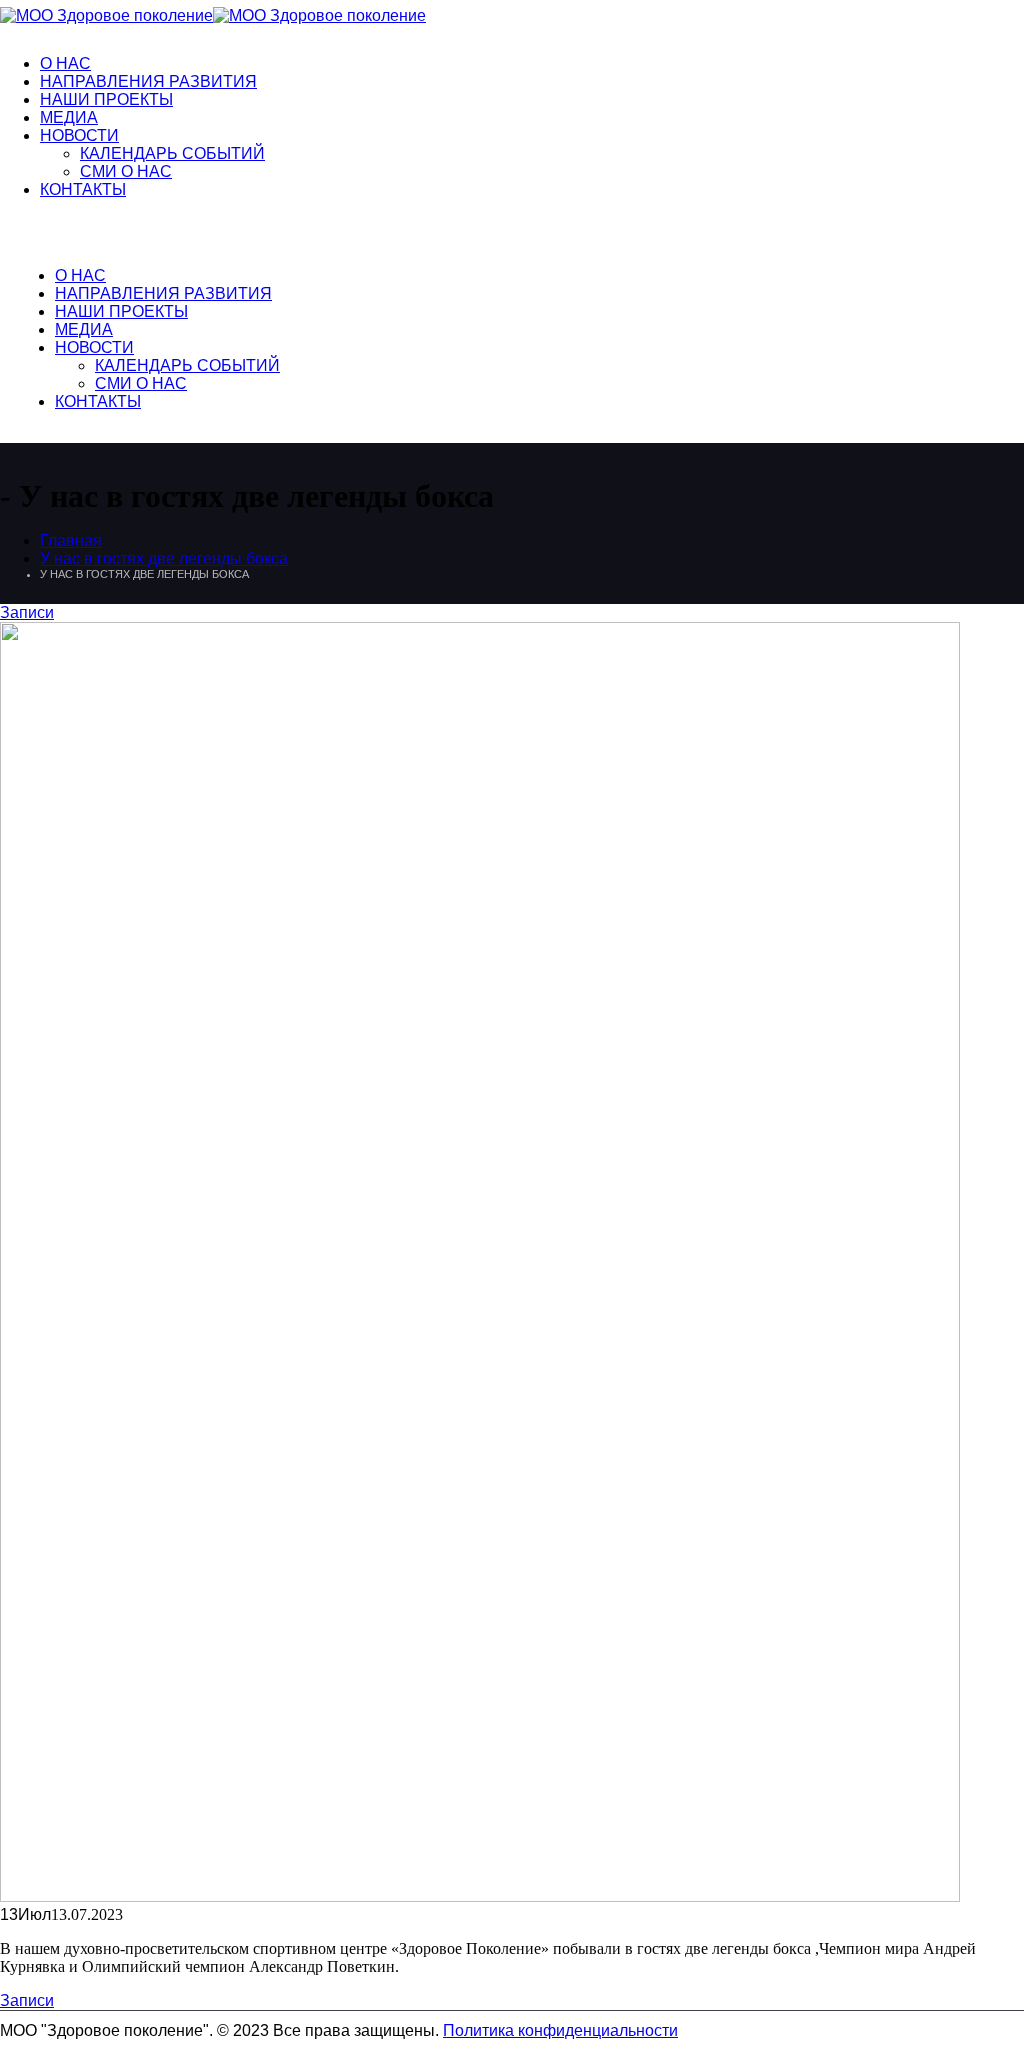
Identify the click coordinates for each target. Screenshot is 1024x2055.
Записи (27, 612)
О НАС (65, 63)
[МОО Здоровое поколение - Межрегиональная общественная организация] (213, 15)
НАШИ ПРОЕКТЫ (106, 99)
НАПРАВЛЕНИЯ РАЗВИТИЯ (148, 81)
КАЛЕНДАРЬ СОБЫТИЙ (172, 153)
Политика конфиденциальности (560, 2030)
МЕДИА (69, 117)
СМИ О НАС (126, 171)
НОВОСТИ (79, 135)
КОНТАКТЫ (83, 189)
